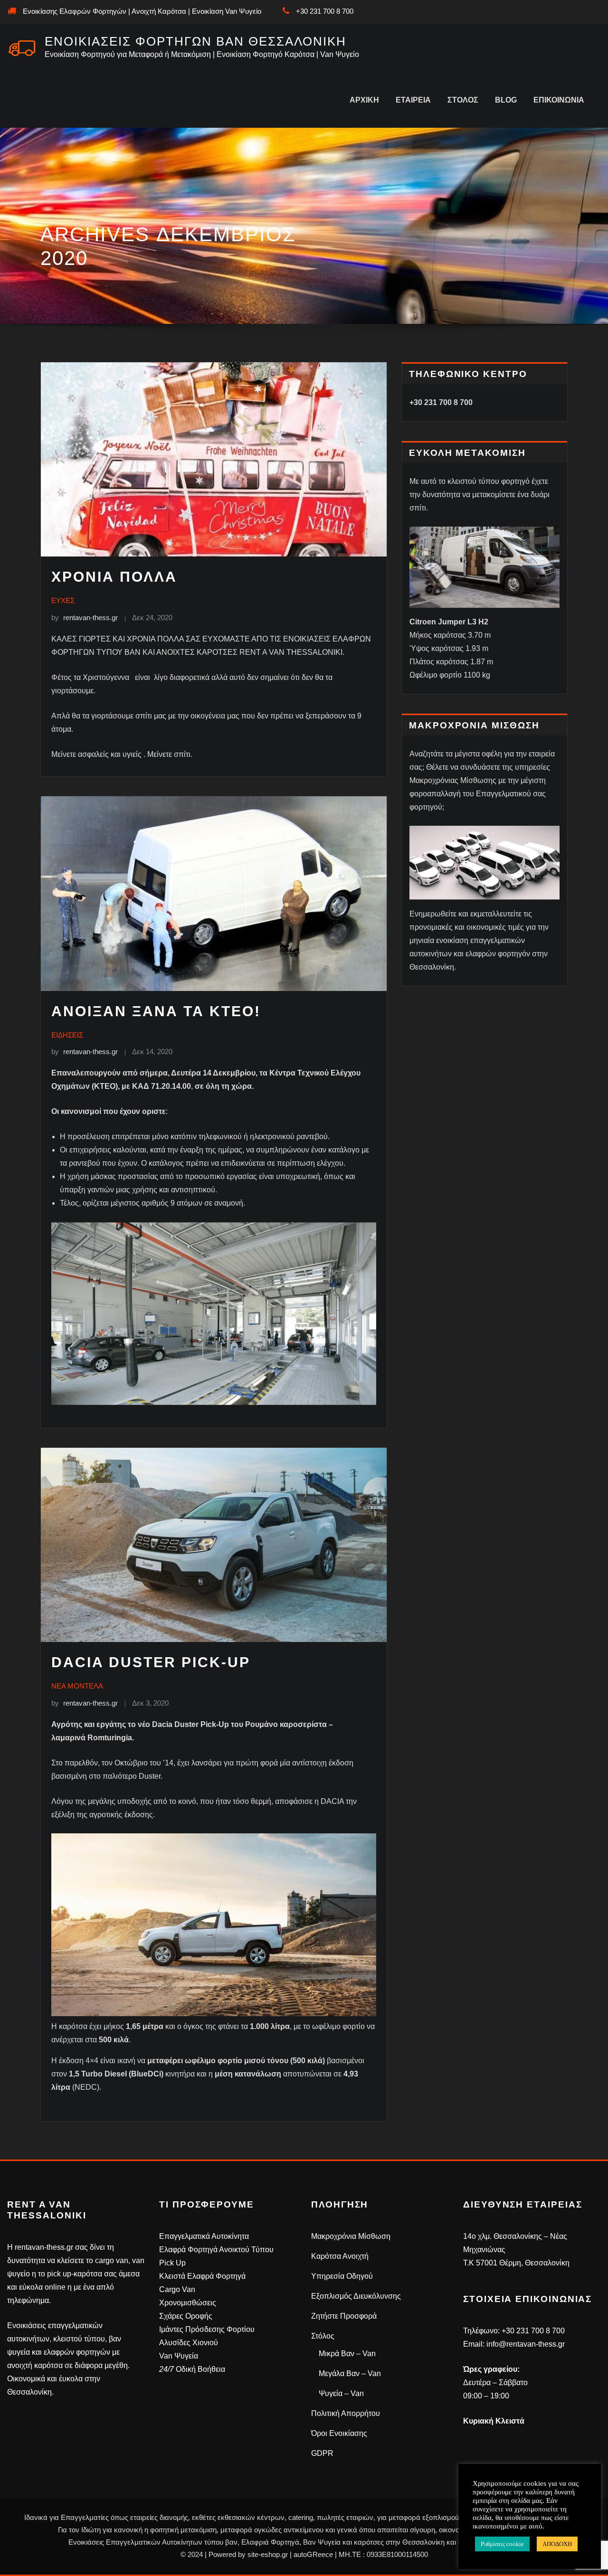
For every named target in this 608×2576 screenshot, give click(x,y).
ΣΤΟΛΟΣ (463, 100)
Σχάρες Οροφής (186, 2316)
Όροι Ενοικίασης (339, 2433)
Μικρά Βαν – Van (347, 2354)
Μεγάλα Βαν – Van (350, 2373)
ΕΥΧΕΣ (63, 600)
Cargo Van (177, 2289)
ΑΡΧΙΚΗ (364, 100)
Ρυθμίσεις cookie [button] (502, 2544)
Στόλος (323, 2336)
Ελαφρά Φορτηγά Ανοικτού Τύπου (216, 2250)
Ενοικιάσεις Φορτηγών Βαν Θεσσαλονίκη (195, 41)
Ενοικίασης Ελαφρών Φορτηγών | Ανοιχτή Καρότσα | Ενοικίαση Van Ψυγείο (142, 11)
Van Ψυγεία (179, 2356)
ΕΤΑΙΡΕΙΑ (413, 100)
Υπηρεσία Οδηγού (342, 2276)
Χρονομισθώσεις (188, 2303)
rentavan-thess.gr (85, 618)
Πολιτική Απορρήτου (346, 2413)
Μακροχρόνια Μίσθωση (351, 2236)
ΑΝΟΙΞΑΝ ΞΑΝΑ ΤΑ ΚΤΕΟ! (156, 1011)
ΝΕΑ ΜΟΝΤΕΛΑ (77, 1686)
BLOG (506, 100)
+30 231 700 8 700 (325, 11)
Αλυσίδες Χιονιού (189, 2343)
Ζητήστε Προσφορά (344, 2316)
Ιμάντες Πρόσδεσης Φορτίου (207, 2329)
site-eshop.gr (268, 2554)
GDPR (322, 2453)
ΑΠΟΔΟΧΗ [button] (557, 2544)
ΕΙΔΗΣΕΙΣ (67, 1035)
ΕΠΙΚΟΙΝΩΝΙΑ (559, 100)
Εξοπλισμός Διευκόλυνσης (356, 2296)
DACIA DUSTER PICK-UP (151, 1662)
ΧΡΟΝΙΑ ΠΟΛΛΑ (114, 577)
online (55, 2287)
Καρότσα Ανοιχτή (340, 2256)
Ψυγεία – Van (341, 2393)
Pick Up (172, 2263)
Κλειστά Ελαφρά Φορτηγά (202, 2276)
